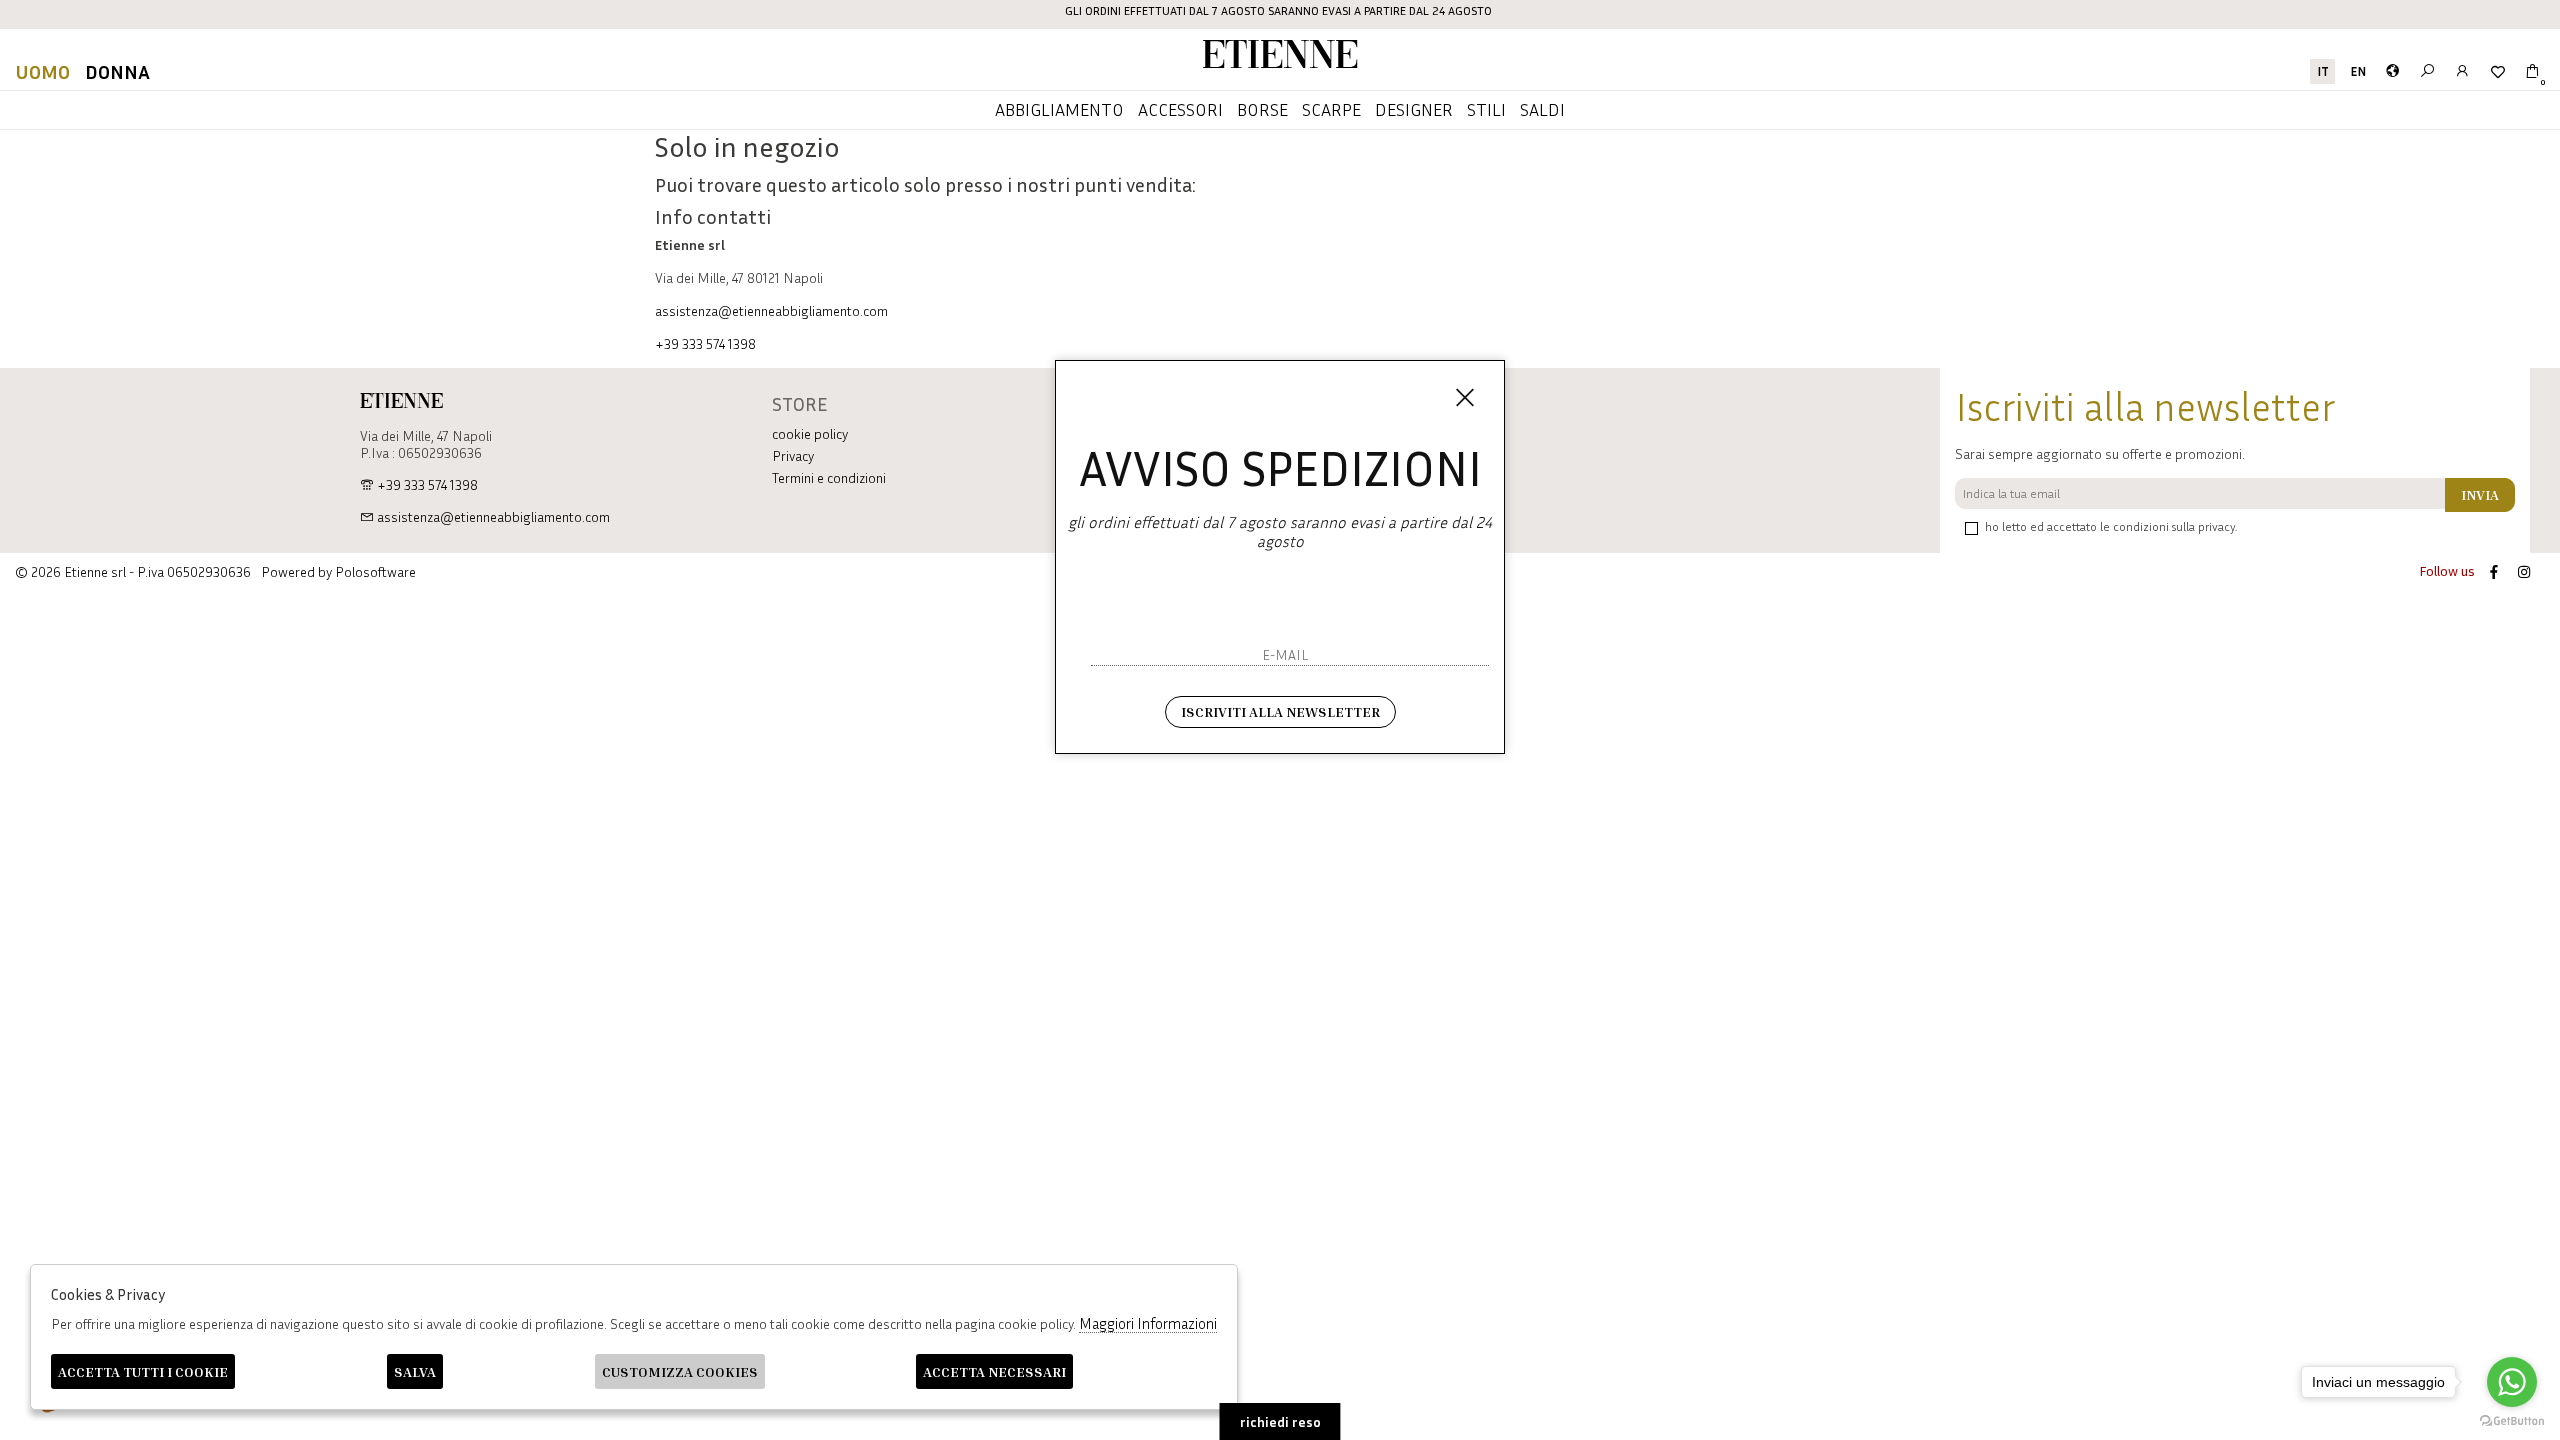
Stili (1486, 109)
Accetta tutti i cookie (143, 1371)
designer (1414, 109)
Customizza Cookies (680, 1371)
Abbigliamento (1059, 109)
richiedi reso (1280, 1421)
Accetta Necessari (994, 1371)
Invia (2480, 494)
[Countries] (2392, 71)
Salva (415, 1371)
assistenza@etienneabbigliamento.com (771, 310)
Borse (1262, 109)
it (2323, 71)
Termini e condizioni (829, 477)
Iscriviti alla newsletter (1280, 711)
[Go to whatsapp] (2512, 1382)
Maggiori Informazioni (1148, 1323)
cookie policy (810, 433)
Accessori (1180, 109)
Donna (117, 71)
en (2358, 71)
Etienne (1280, 57)
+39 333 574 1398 (705, 343)
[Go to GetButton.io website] (2512, 1420)
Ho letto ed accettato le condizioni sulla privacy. (2111, 526)
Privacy (793, 455)
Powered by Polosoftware (338, 571)
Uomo (42, 71)
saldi (1542, 109)
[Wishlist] (2497, 71)
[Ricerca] (2427, 71)
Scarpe (1331, 109)
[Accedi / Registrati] (2462, 71)
